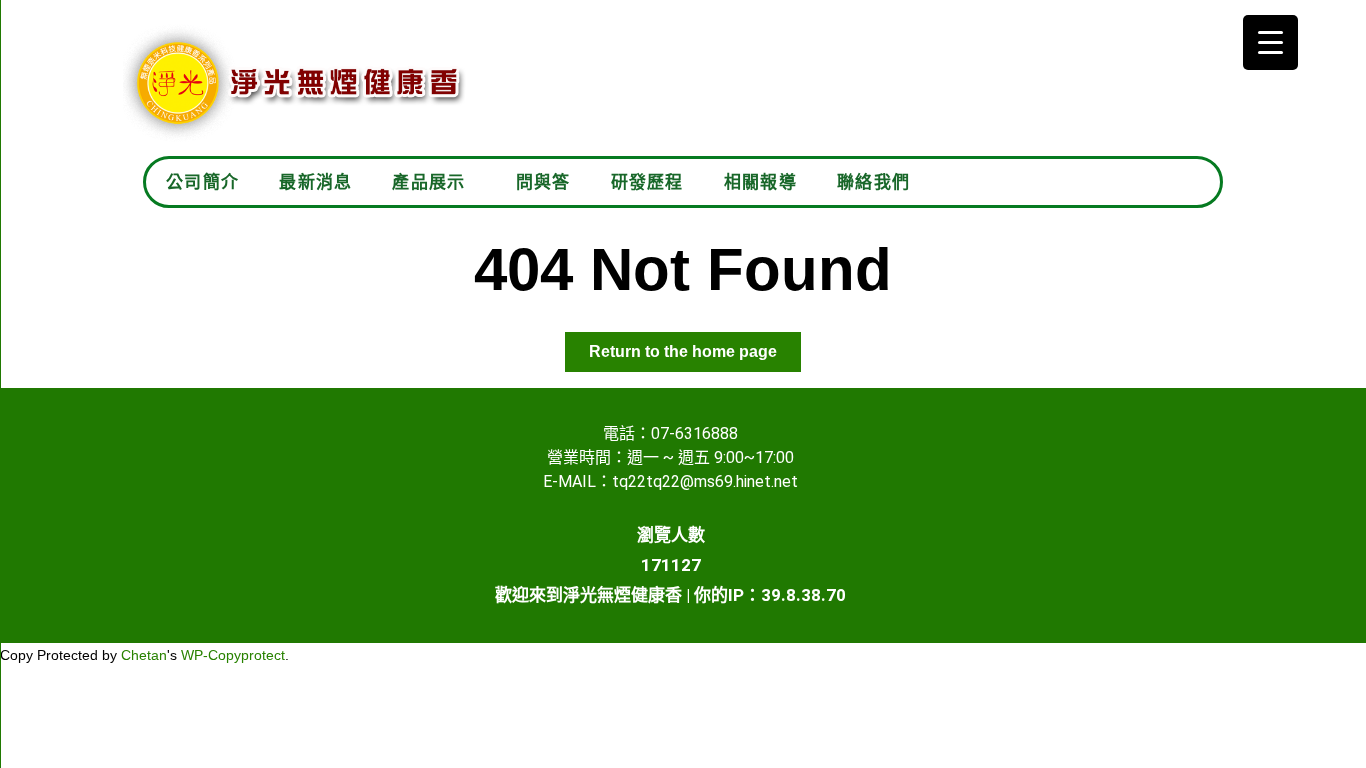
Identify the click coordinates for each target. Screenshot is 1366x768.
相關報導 (760, 182)
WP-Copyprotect (233, 655)
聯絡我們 (873, 182)
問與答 (543, 182)
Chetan (144, 655)
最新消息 (315, 182)
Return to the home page (695, 346)
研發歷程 (647, 182)
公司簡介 (202, 182)
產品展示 (428, 182)
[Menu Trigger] (1270, 42)
